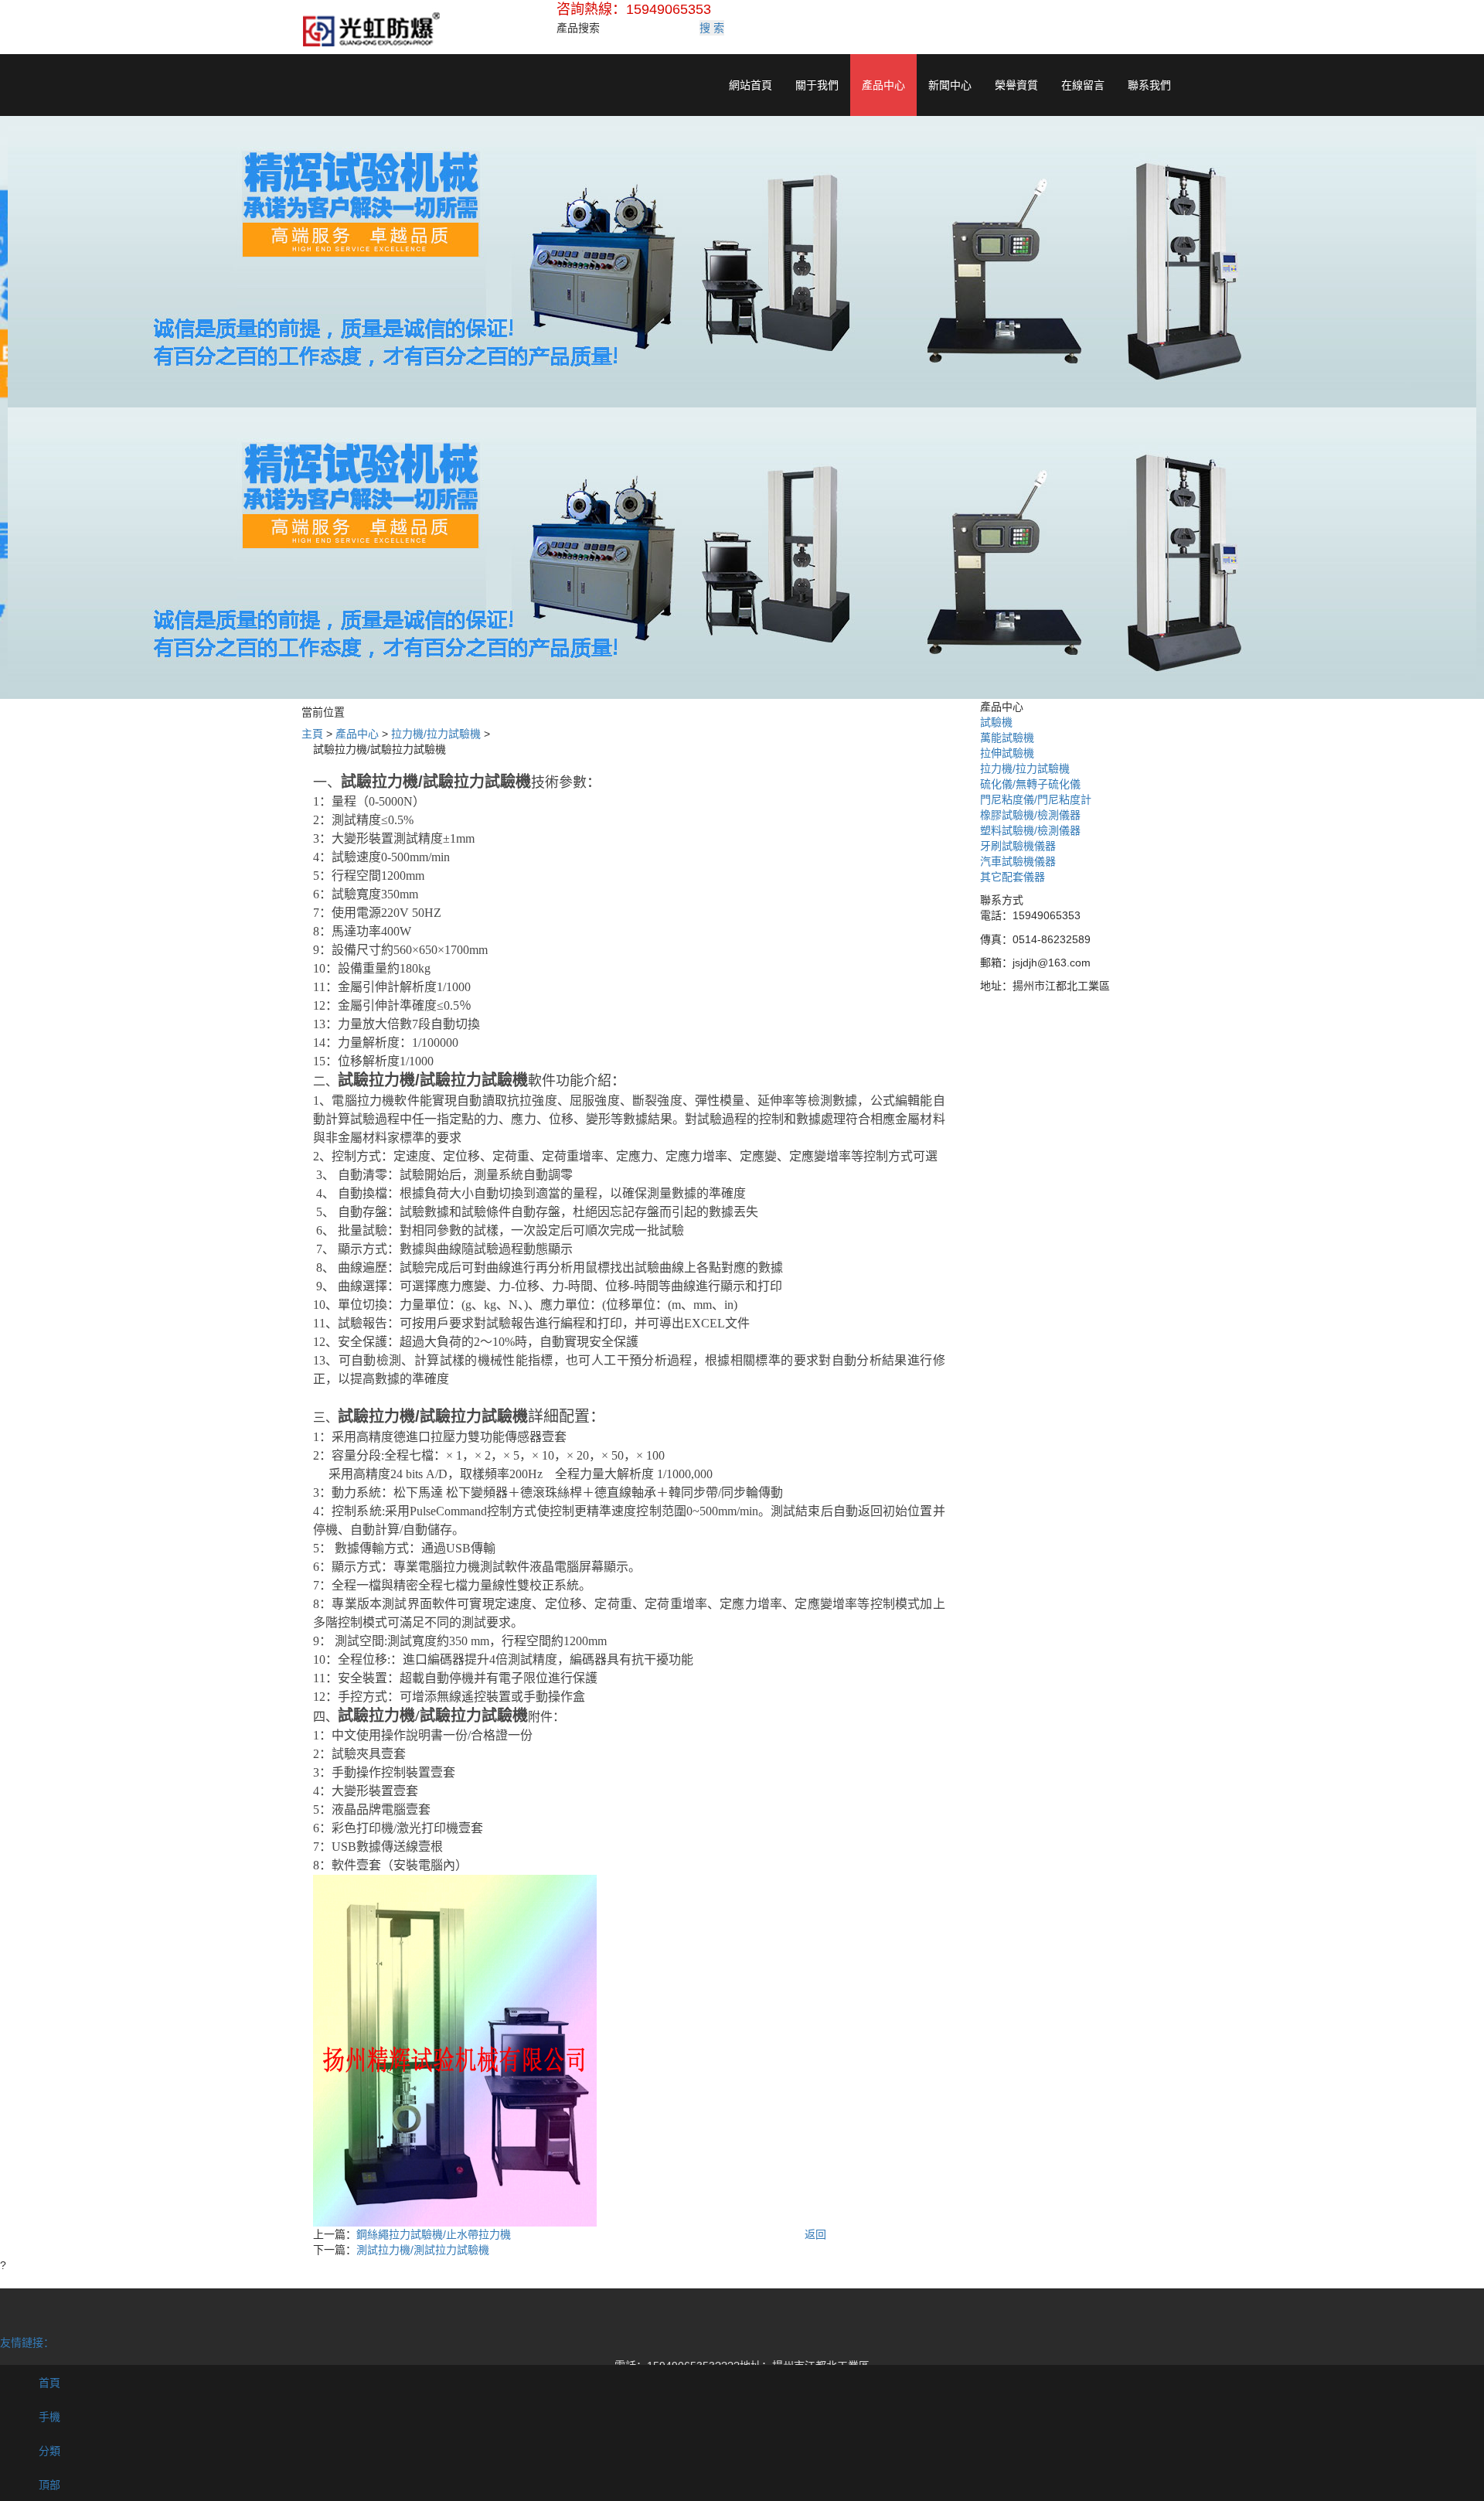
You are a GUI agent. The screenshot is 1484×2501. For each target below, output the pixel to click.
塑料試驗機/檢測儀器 (1030, 830)
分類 (48, 2451)
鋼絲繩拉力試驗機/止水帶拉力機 (434, 2234)
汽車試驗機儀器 (1018, 861)
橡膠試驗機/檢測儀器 (1030, 815)
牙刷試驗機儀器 (1018, 846)
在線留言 (1083, 85)
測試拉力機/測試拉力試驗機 (423, 2250)
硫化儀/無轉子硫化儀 (1030, 784)
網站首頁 (751, 85)
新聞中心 (950, 85)
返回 (815, 2234)
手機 (48, 2417)
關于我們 (817, 85)
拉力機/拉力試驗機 (436, 734)
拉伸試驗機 (1007, 753)
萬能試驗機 (1007, 738)
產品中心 (883, 85)
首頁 (48, 2383)
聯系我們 (1149, 85)
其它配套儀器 (1013, 877)
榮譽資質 (1016, 85)
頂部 (48, 2485)
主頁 (312, 734)
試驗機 (996, 722)
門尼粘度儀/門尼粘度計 (1036, 799)
